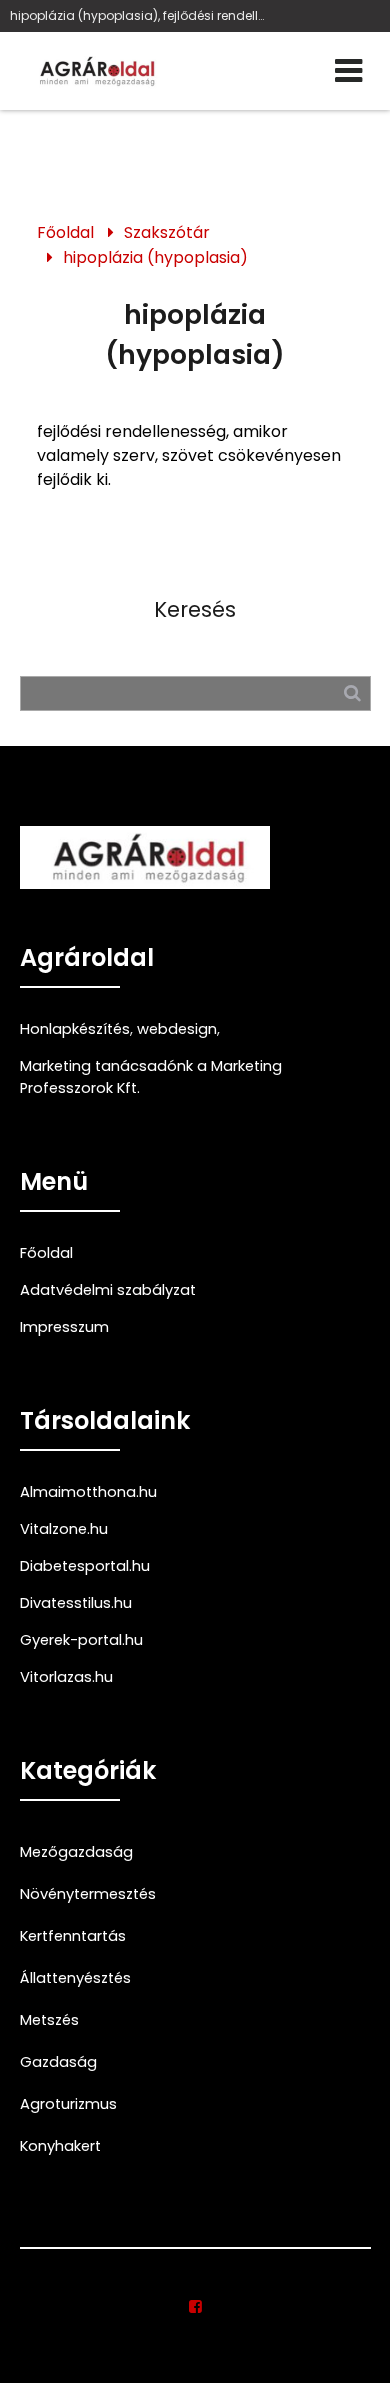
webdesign (177, 1029)
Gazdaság (58, 2062)
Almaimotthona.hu (88, 1492)
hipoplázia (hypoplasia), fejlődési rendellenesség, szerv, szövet (139, 15)
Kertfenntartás (73, 1936)
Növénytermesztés (88, 1894)
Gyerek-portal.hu (81, 1640)
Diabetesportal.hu (85, 1566)
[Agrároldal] (95, 71)
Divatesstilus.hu (76, 1603)
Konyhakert (60, 2146)
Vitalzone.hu (64, 1529)
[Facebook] (195, 2307)
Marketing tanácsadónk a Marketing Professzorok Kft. (151, 1077)
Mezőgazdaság (76, 1852)
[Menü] (348, 71)
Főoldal (65, 232)
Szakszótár (167, 232)
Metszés (49, 2020)
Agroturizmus (68, 2104)
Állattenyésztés (75, 1978)
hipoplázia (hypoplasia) (155, 257)
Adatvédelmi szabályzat (108, 1290)
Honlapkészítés (75, 1029)
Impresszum (64, 1327)
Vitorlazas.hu (66, 1677)
